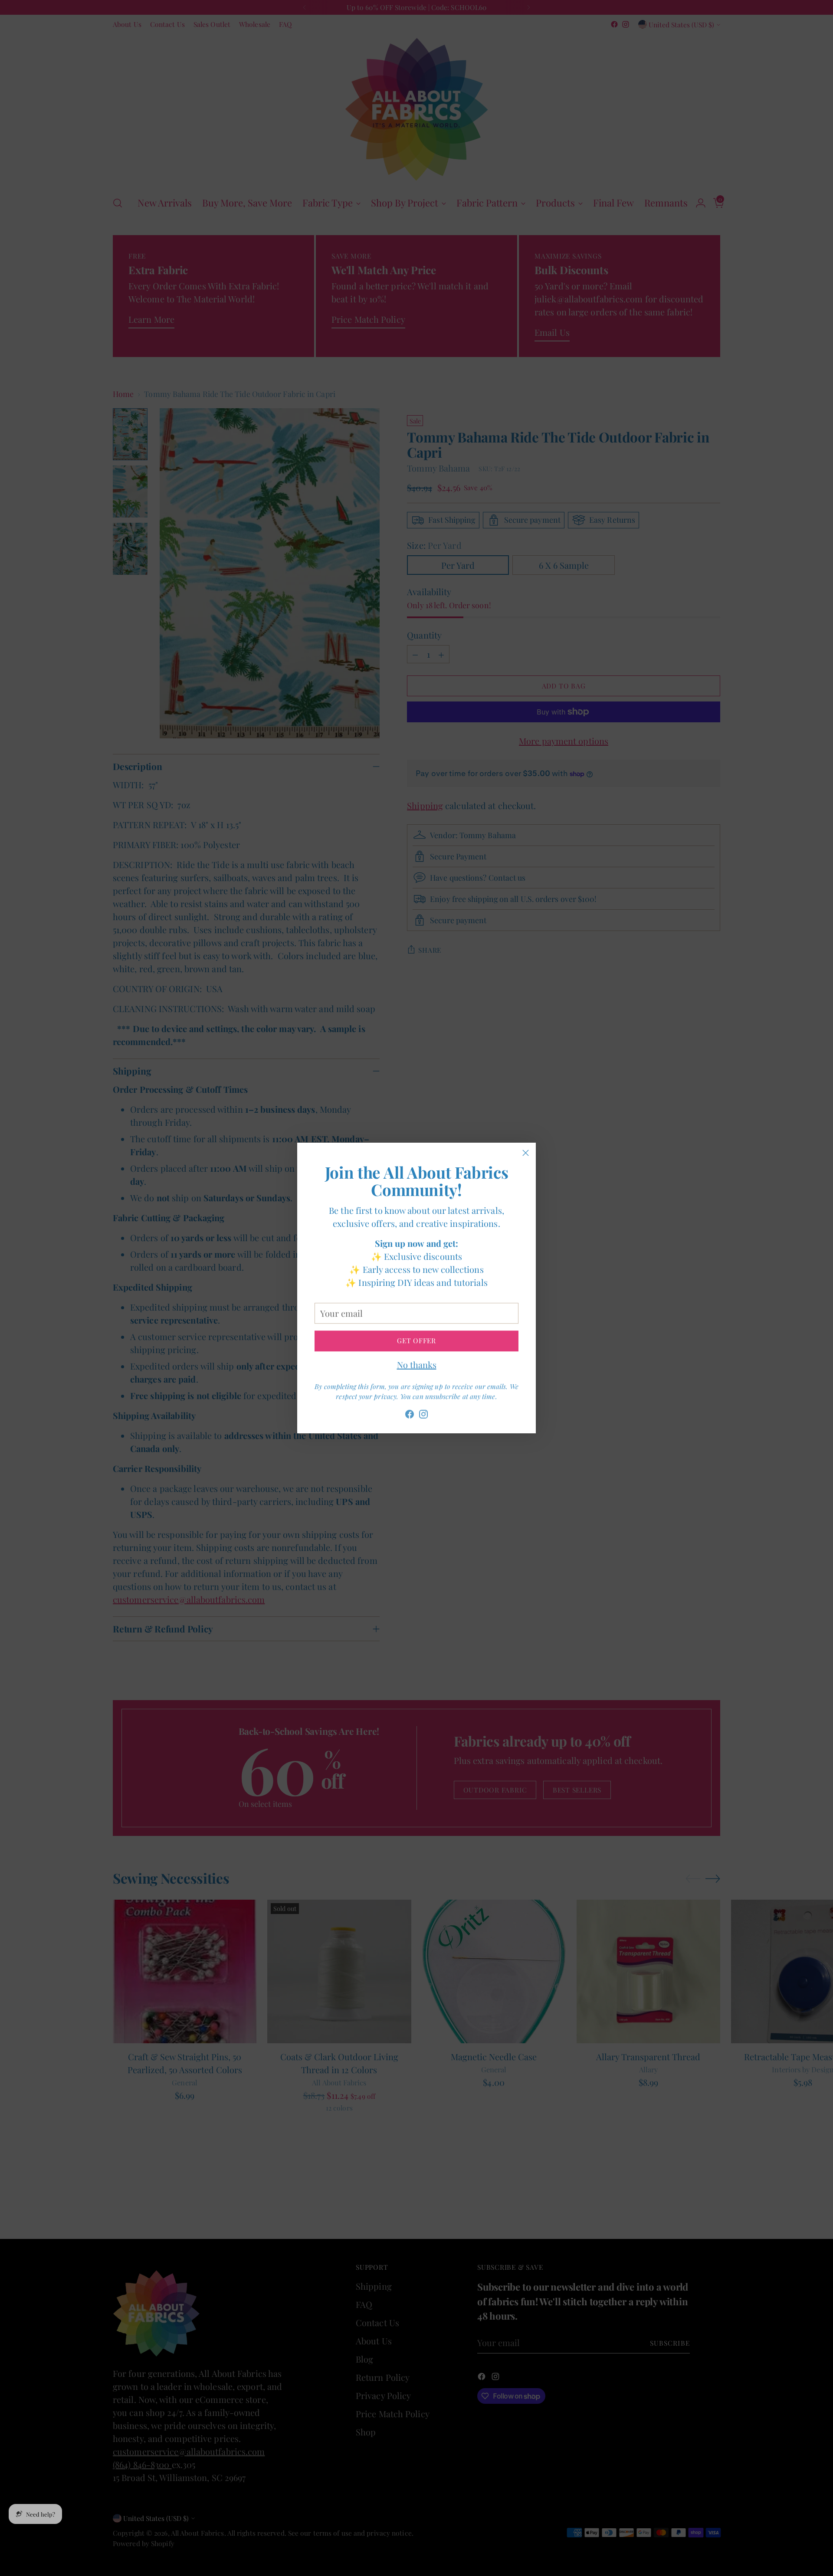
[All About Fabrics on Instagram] (423, 1414)
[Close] (526, 1153)
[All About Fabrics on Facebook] (410, 1414)
